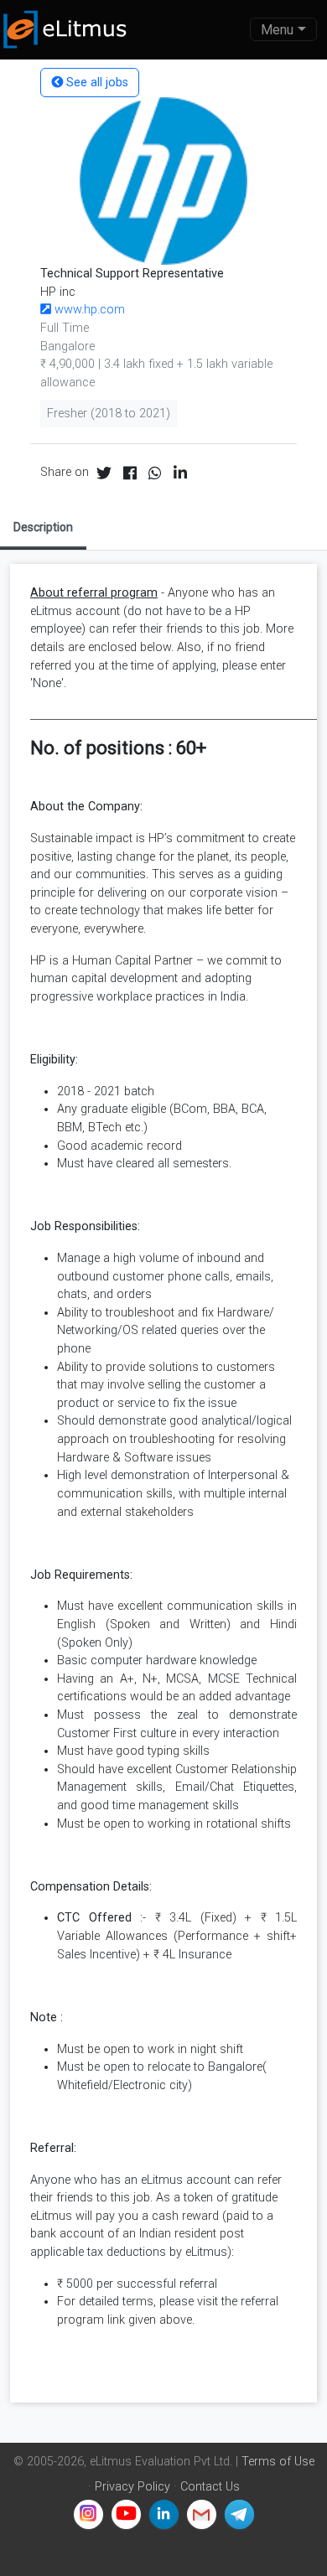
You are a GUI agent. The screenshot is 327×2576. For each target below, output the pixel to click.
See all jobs (96, 83)
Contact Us (210, 2487)
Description (43, 527)
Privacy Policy (132, 2487)
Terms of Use (278, 2462)
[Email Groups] (202, 2514)
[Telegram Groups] (239, 2514)
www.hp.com (88, 310)
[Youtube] (126, 2514)
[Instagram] (88, 2514)
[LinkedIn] (164, 2514)
